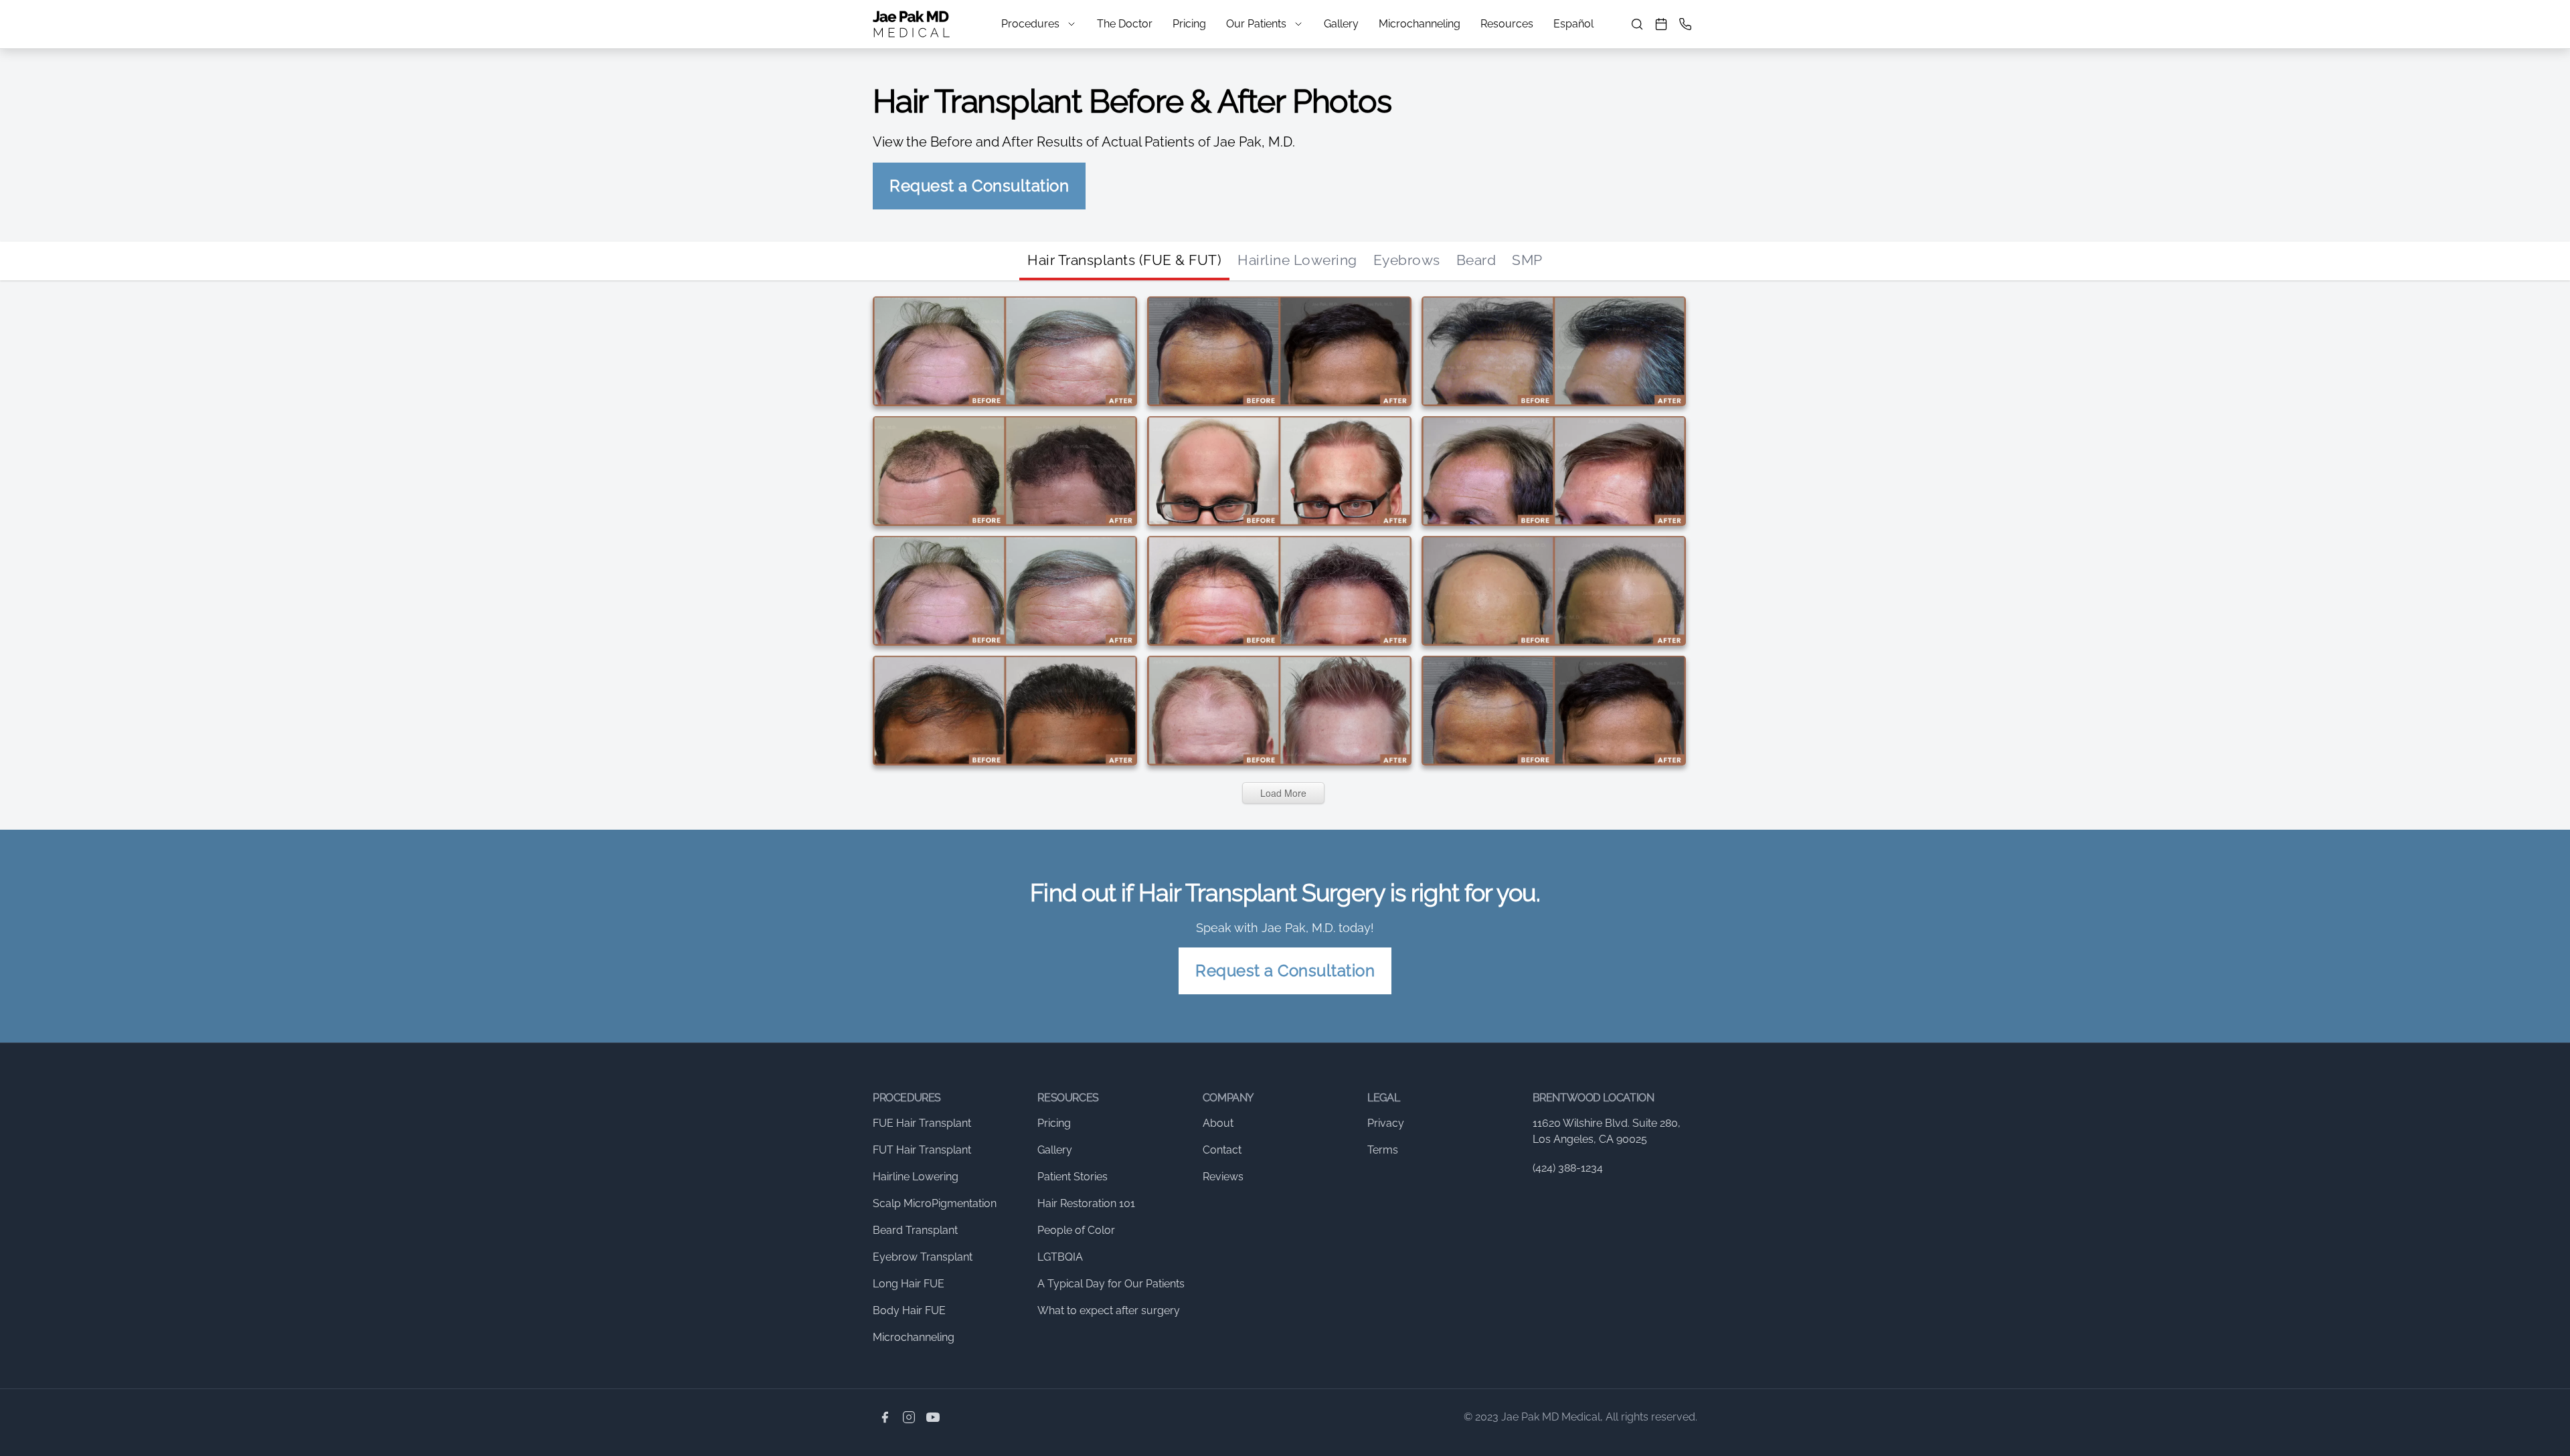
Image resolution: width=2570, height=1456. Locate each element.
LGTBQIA (1060, 1257)
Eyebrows (1407, 260)
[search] (1637, 24)
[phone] (1685, 24)
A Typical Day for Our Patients (1111, 1284)
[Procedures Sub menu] (1072, 24)
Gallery (1341, 24)
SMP (1527, 260)
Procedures (1030, 24)
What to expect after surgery (1109, 1310)
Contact (1222, 1150)
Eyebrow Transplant (923, 1257)
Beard (1476, 260)
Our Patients (1256, 24)
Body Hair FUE (909, 1310)
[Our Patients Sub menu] (1298, 24)
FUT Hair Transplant (922, 1150)
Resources (1507, 24)
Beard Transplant (915, 1230)
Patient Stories (1073, 1177)
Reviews (1223, 1177)
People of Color (1076, 1230)
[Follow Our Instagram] (909, 1417)
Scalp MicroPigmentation (935, 1203)
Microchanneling (1420, 24)
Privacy (1386, 1123)
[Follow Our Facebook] (885, 1417)
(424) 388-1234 (1568, 1168)
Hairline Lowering (1297, 260)
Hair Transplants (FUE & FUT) (1124, 260)
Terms (1383, 1150)
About (1218, 1123)
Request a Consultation (979, 186)
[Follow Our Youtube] (933, 1417)
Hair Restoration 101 (1086, 1203)
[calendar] (1661, 24)
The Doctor (1125, 24)
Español (1573, 24)
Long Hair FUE (909, 1284)
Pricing (1189, 24)
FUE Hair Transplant (922, 1123)
